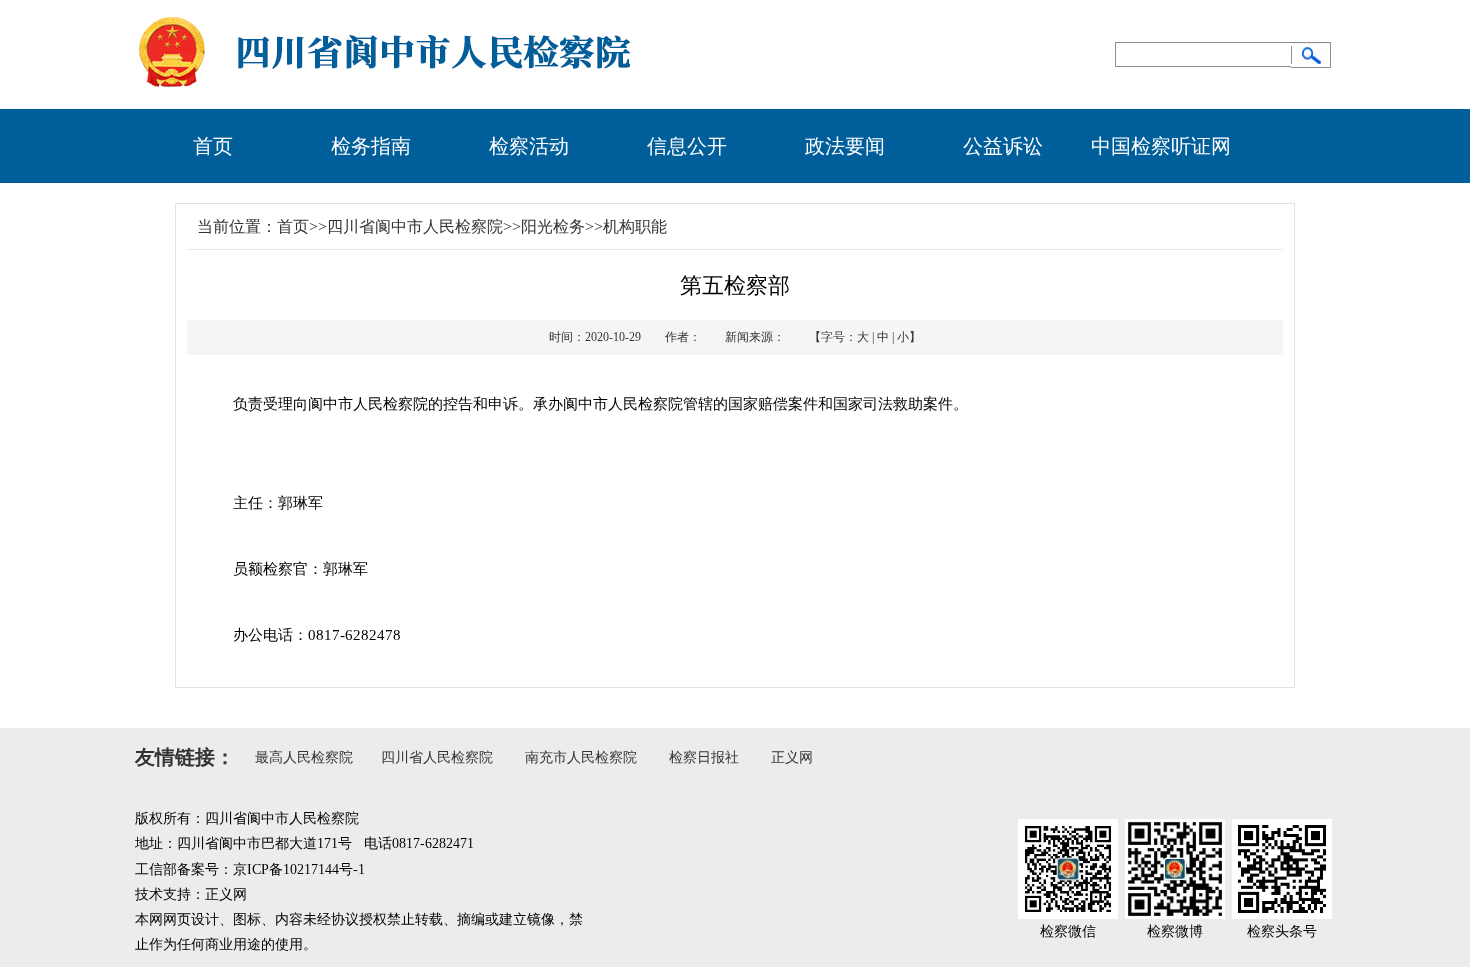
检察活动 (529, 146)
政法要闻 (845, 146)
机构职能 (635, 226)
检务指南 (371, 146)
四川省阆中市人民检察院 (415, 226)
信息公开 (687, 146)
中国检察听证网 (1161, 146)
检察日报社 (704, 757)
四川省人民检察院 (437, 757)
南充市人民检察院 (581, 757)
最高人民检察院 (304, 757)
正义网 (792, 757)
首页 (213, 146)
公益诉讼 (1003, 146)
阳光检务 (553, 226)
